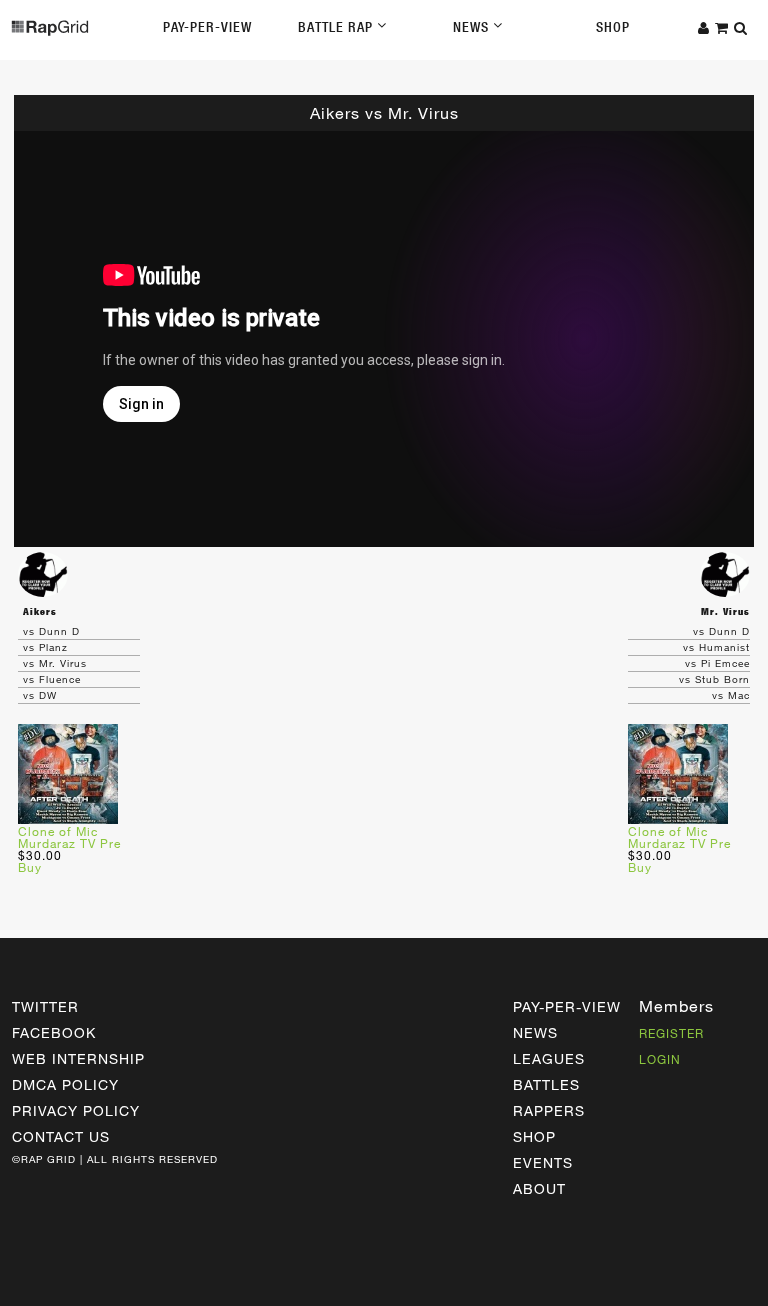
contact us (61, 1136)
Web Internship (78, 1058)
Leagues (549, 1058)
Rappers (549, 1110)
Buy (30, 867)
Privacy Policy (76, 1110)
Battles (546, 1084)
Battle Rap (337, 27)
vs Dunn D (51, 631)
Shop (613, 27)
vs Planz (45, 647)
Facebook (54, 1032)
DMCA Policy (65, 1084)
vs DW (40, 695)
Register (671, 1033)
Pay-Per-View (207, 27)
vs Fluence (52, 679)
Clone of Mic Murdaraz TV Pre (69, 837)
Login (660, 1059)
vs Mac (731, 695)
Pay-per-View (567, 1006)
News (473, 27)
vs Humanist (716, 647)
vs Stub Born (714, 679)
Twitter (45, 1006)
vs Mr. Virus (55, 663)
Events (543, 1162)
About (539, 1188)
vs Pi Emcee (717, 663)
